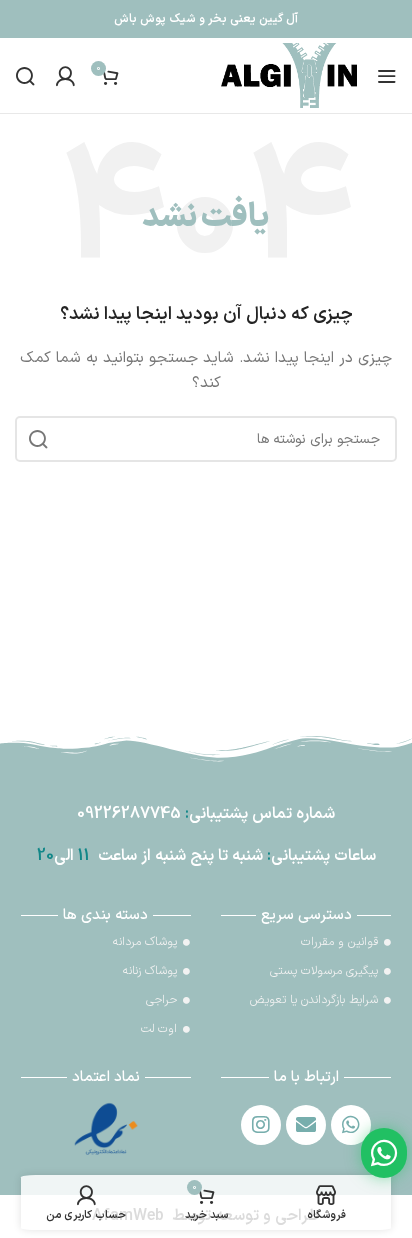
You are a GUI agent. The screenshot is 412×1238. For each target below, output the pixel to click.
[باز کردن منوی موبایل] (387, 76)
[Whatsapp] (351, 1125)
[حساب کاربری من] (65, 76)
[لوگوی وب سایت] (289, 74)
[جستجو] (25, 76)
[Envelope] (306, 1125)
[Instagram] (261, 1125)
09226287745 (129, 814)
